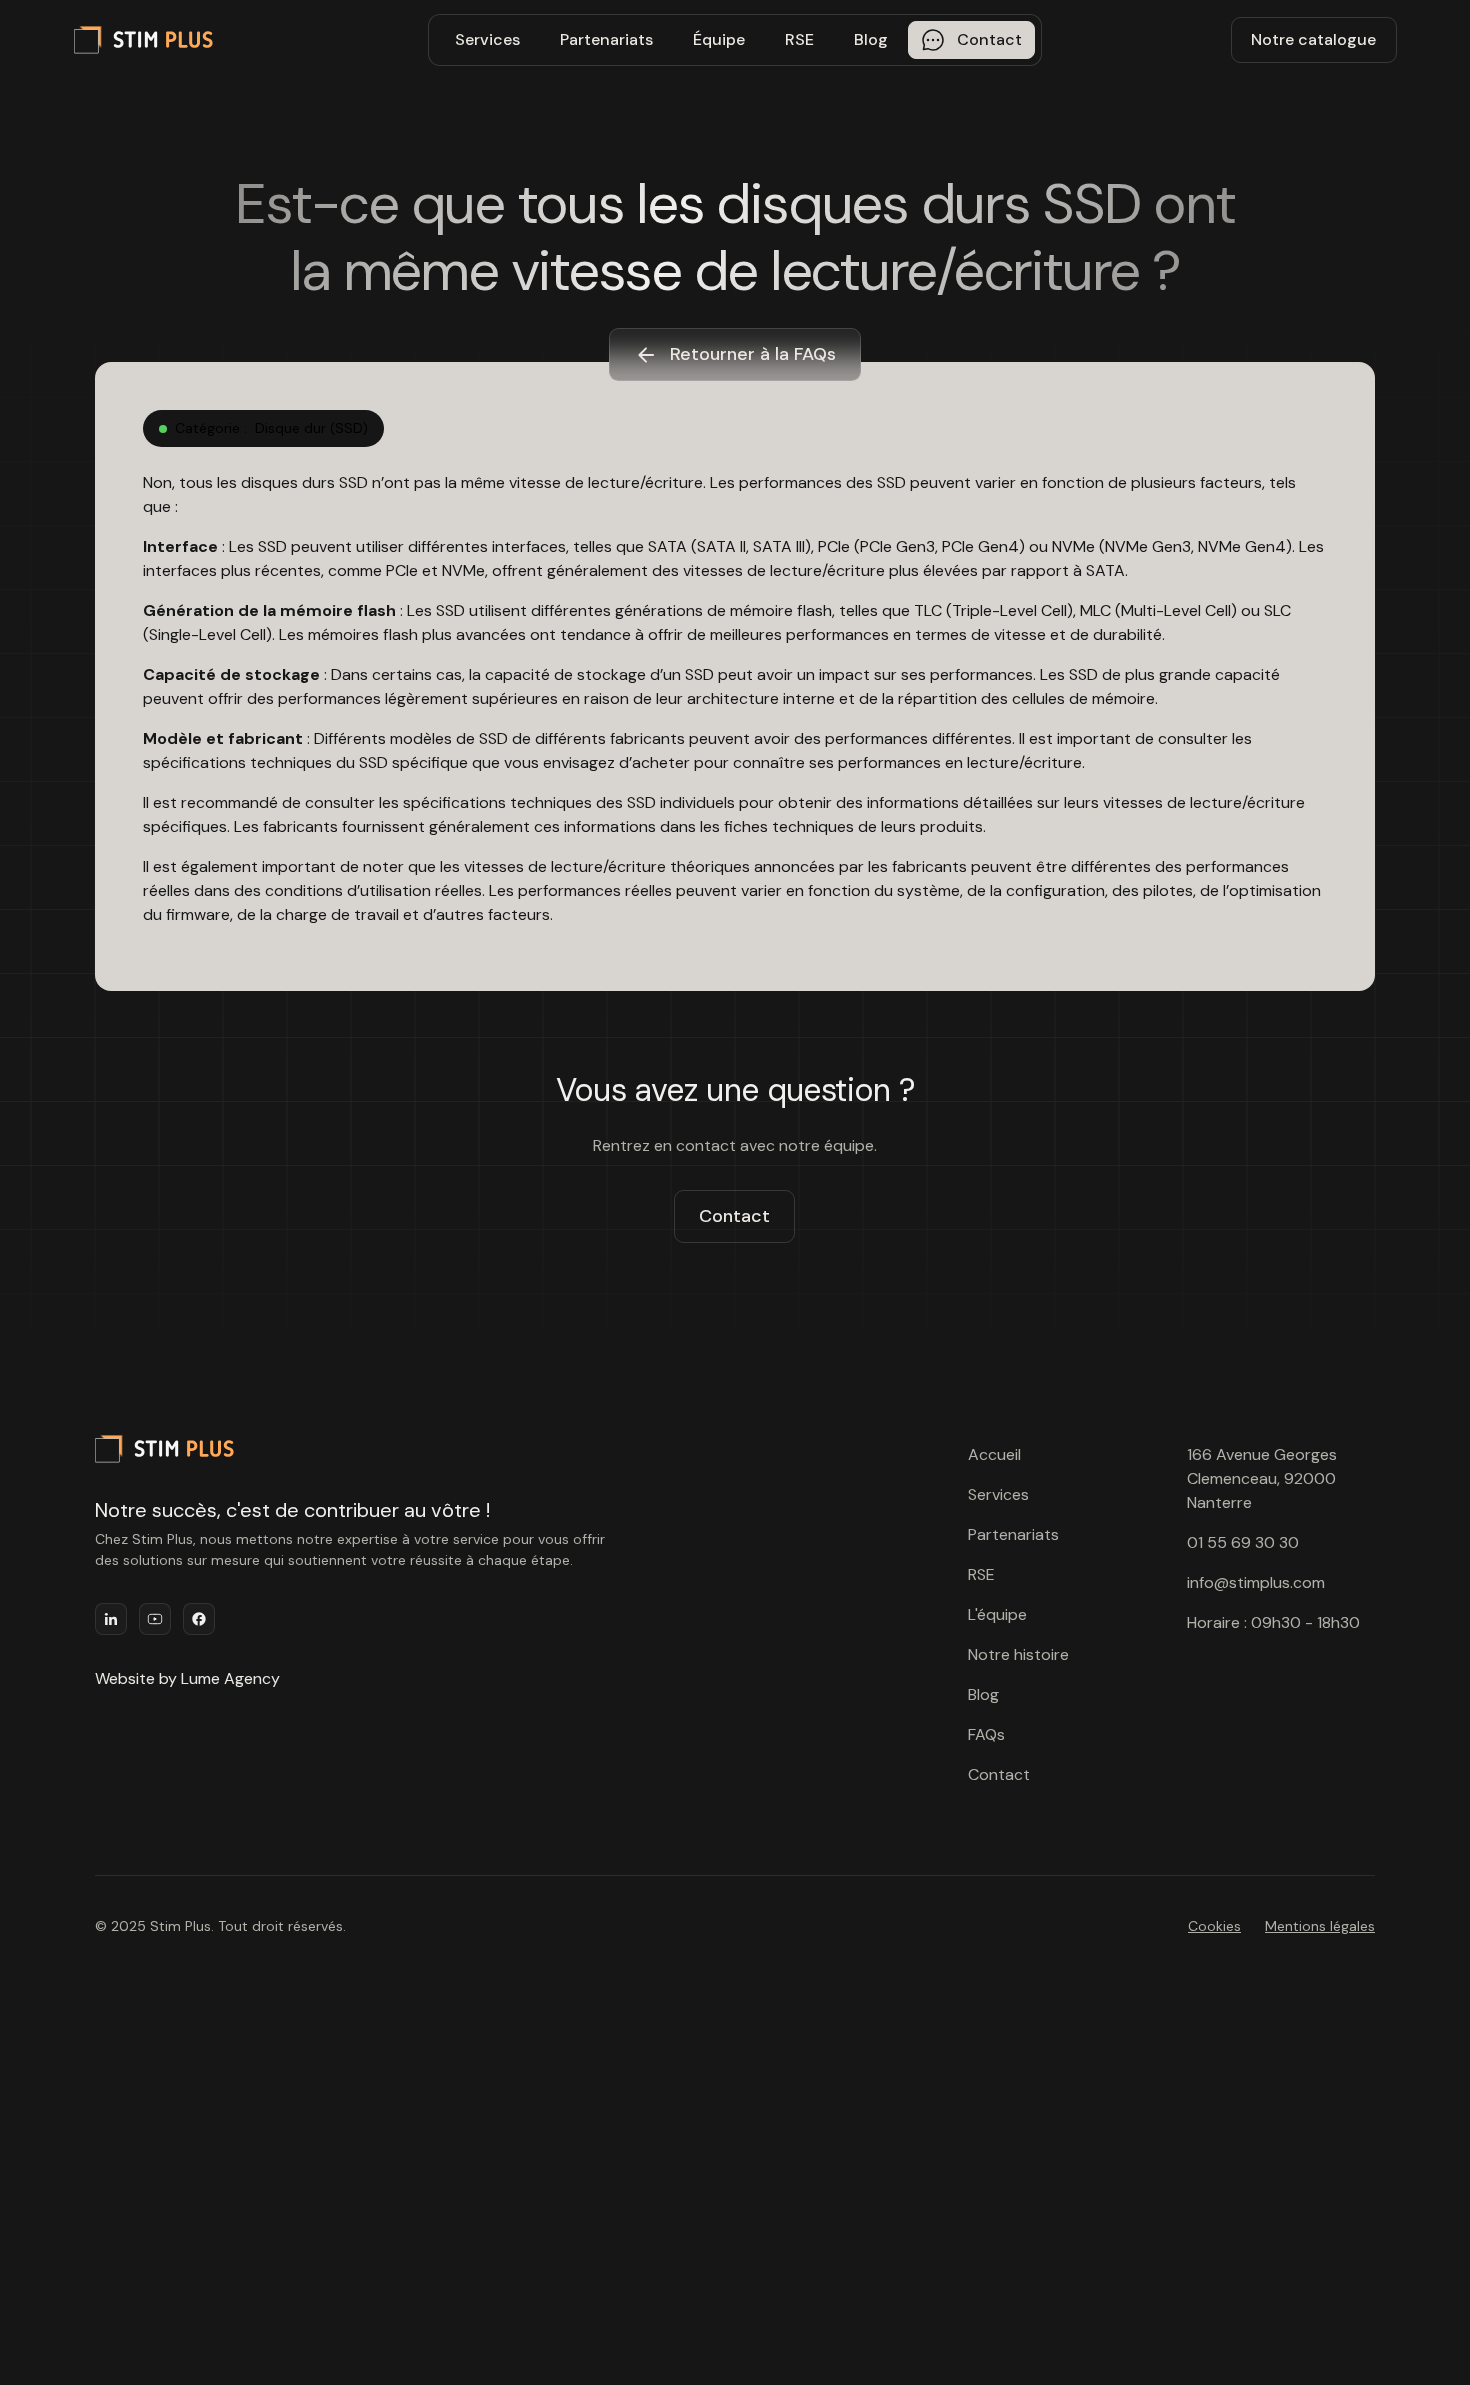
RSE (799, 39)
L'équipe (997, 1614)
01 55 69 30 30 (1243, 1542)
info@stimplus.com (1256, 1582)
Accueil (994, 1454)
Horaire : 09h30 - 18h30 (1273, 1622)
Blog (871, 39)
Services (487, 39)
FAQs (986, 1734)
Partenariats (606, 39)
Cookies (1214, 1926)
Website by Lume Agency (187, 1678)
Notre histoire (1018, 1654)
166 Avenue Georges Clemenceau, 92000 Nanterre (1262, 1478)
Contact (734, 1216)
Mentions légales (1320, 1926)
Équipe (719, 39)
